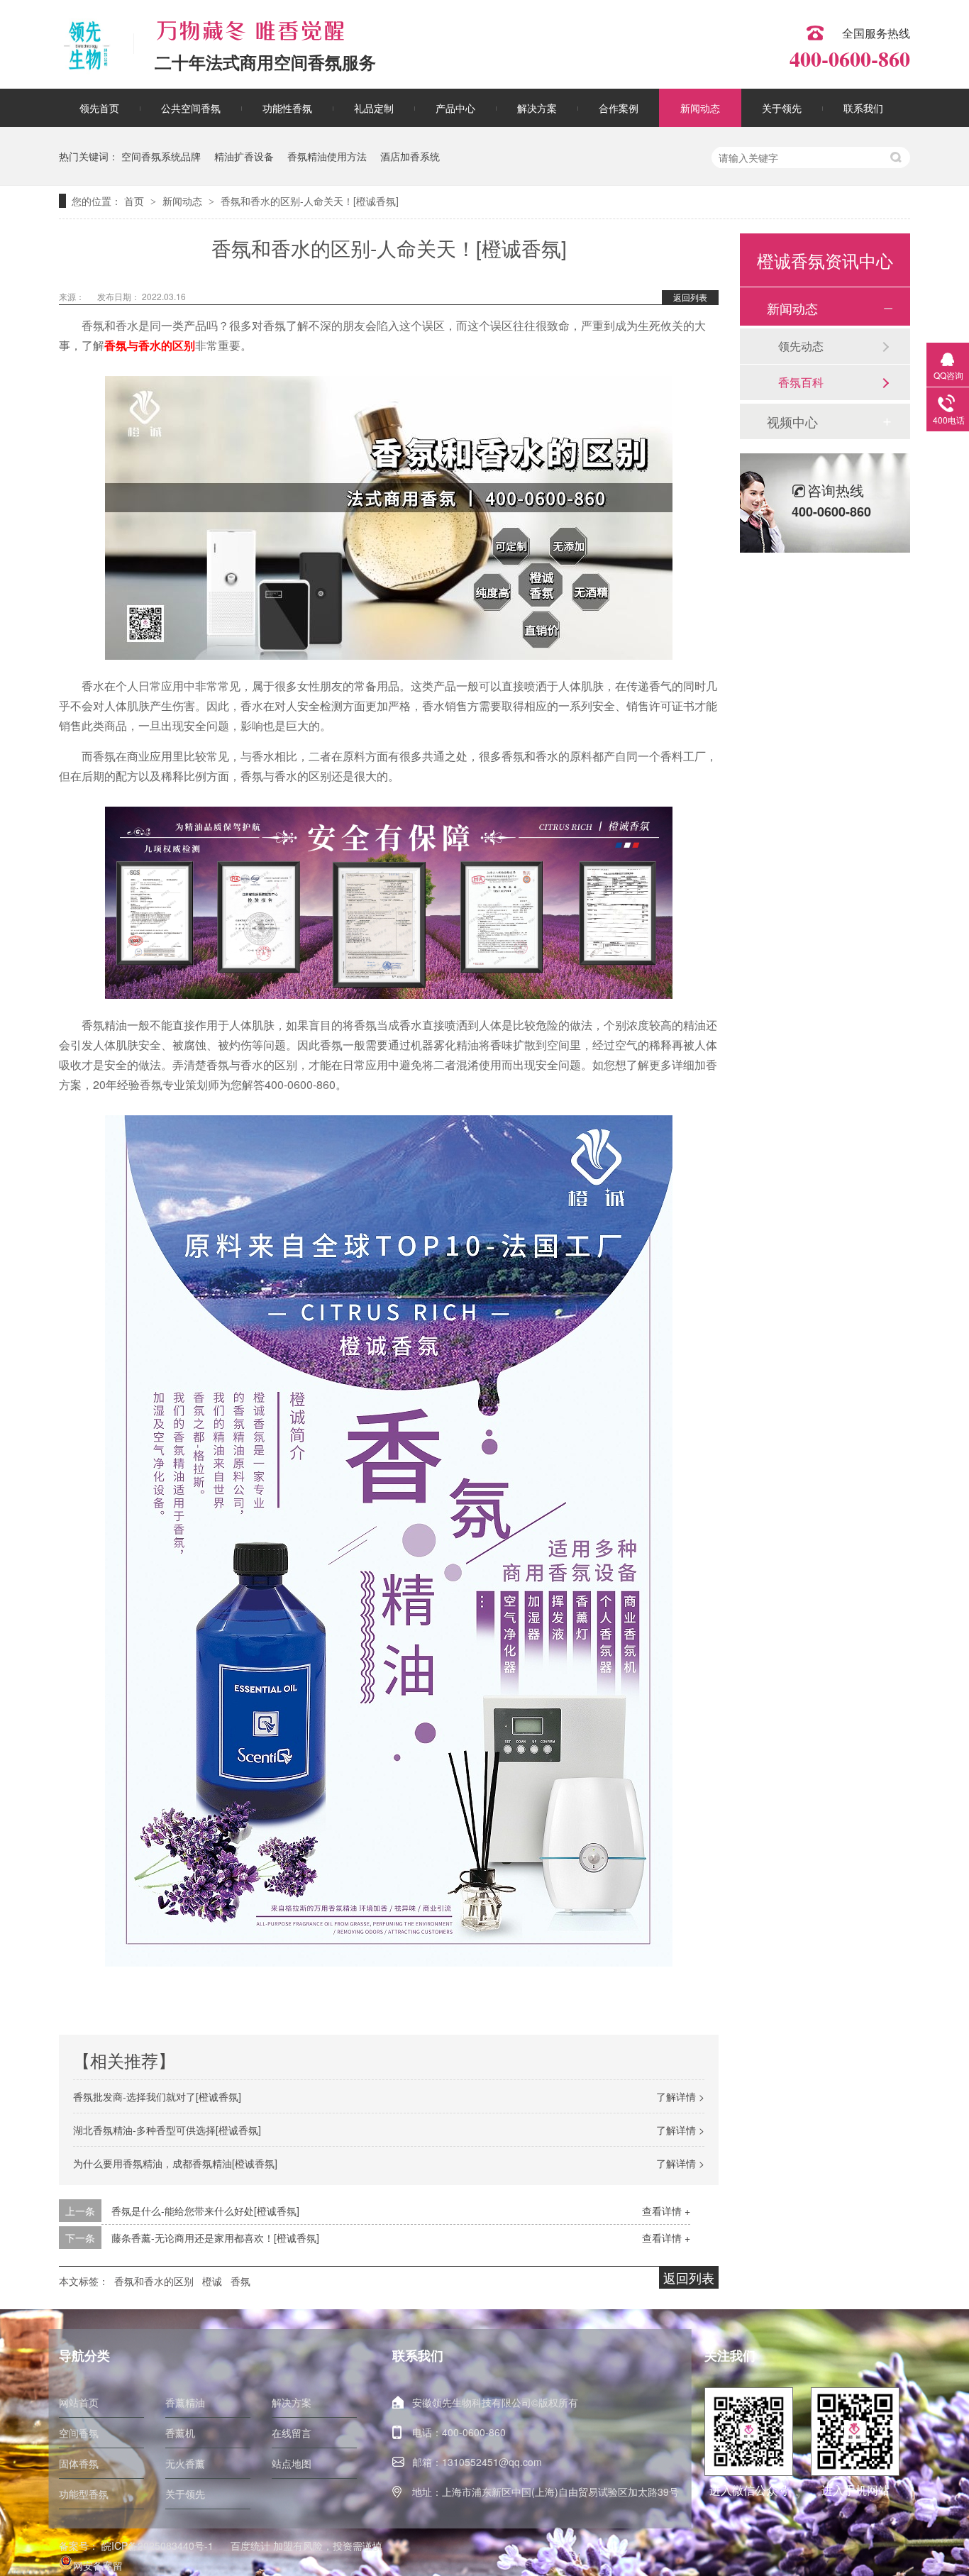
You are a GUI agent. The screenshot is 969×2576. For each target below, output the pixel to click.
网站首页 (79, 2402)
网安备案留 (98, 2565)
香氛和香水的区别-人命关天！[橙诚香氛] (310, 201)
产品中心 (455, 108)
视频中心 (792, 421)
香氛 (240, 2281)
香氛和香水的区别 (154, 2281)
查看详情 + (666, 2211)
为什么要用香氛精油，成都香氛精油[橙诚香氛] (175, 2163)
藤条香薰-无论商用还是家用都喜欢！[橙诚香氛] (215, 2238)
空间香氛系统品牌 (161, 156)
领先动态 (801, 346)
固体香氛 (79, 2463)
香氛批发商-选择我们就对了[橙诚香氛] (157, 2096)
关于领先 (782, 108)
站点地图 (292, 2463)
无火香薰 (185, 2463)
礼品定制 (374, 108)
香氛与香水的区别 (150, 345)
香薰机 (180, 2433)
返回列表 (690, 297)
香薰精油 (185, 2402)
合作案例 (619, 108)
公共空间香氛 (191, 108)
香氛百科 (801, 382)
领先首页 (99, 108)
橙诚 (212, 2281)
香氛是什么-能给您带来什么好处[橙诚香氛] (205, 2211)
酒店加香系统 (410, 156)
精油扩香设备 (244, 156)
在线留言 (292, 2433)
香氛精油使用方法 (327, 156)
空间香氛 (79, 2433)
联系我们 (863, 108)
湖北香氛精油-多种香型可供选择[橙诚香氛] (167, 2130)
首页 (135, 201)
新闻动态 (700, 108)
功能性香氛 (287, 108)
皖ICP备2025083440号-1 (157, 2545)
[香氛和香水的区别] (389, 655)
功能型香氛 (84, 2494)
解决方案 (537, 108)
